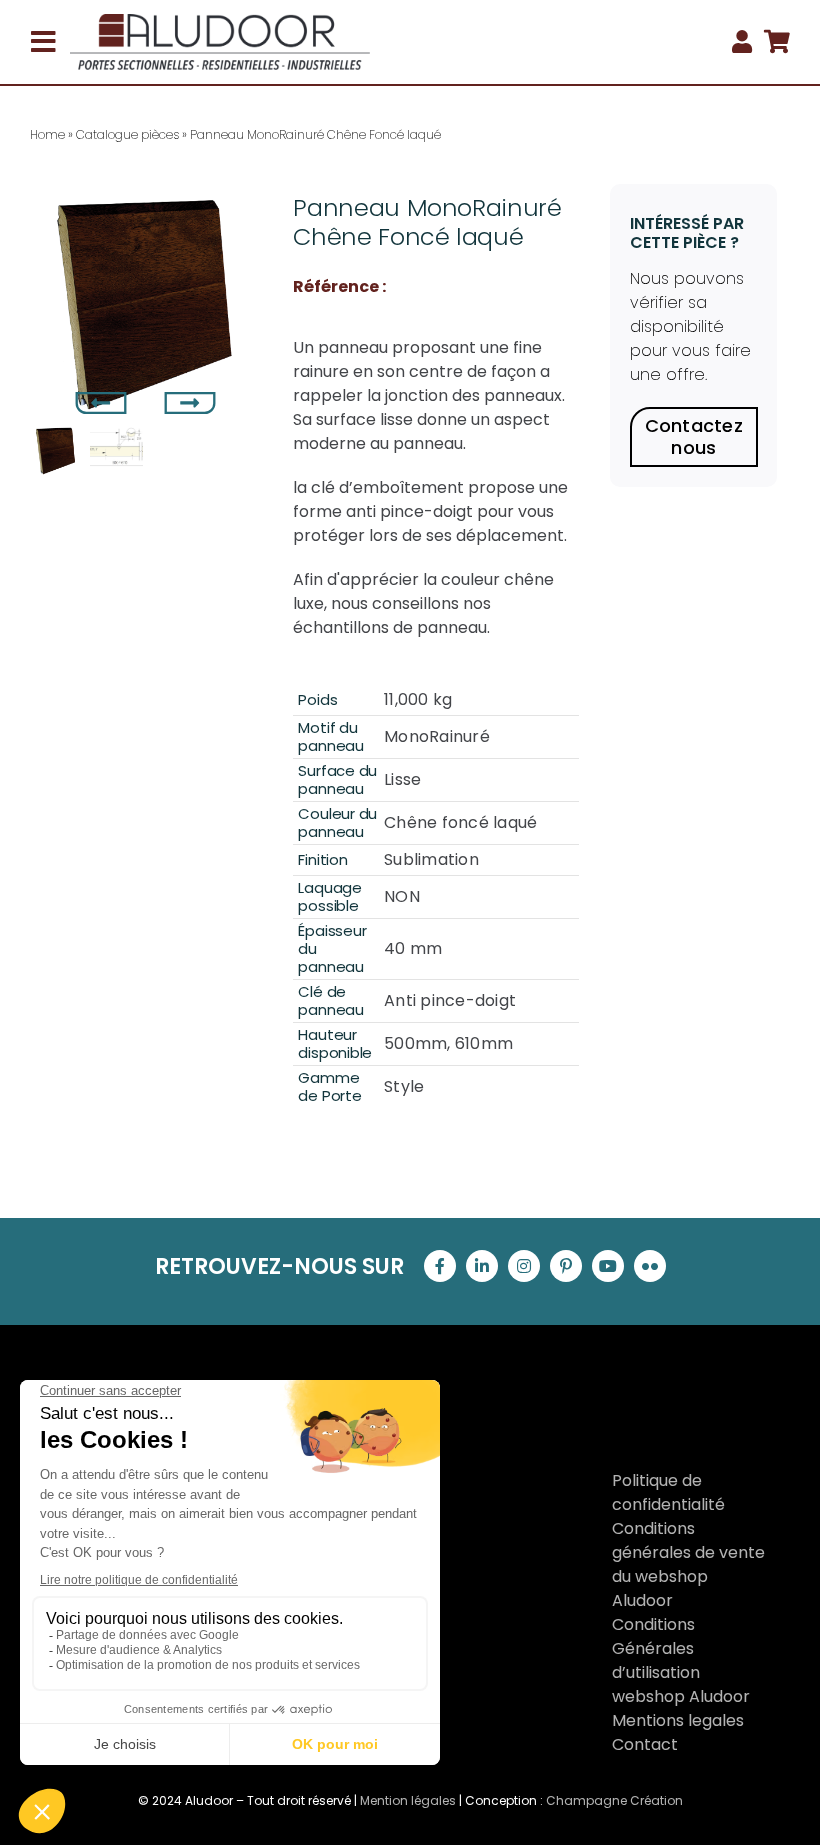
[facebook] (440, 1266)
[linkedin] (482, 1266)
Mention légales (408, 1800)
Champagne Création (614, 1800)
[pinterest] (566, 1266)
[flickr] (650, 1266)
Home (47, 134)
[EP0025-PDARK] (146, 300)
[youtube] (608, 1266)
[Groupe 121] (220, 21)
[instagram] (524, 1266)
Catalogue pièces (127, 134)
